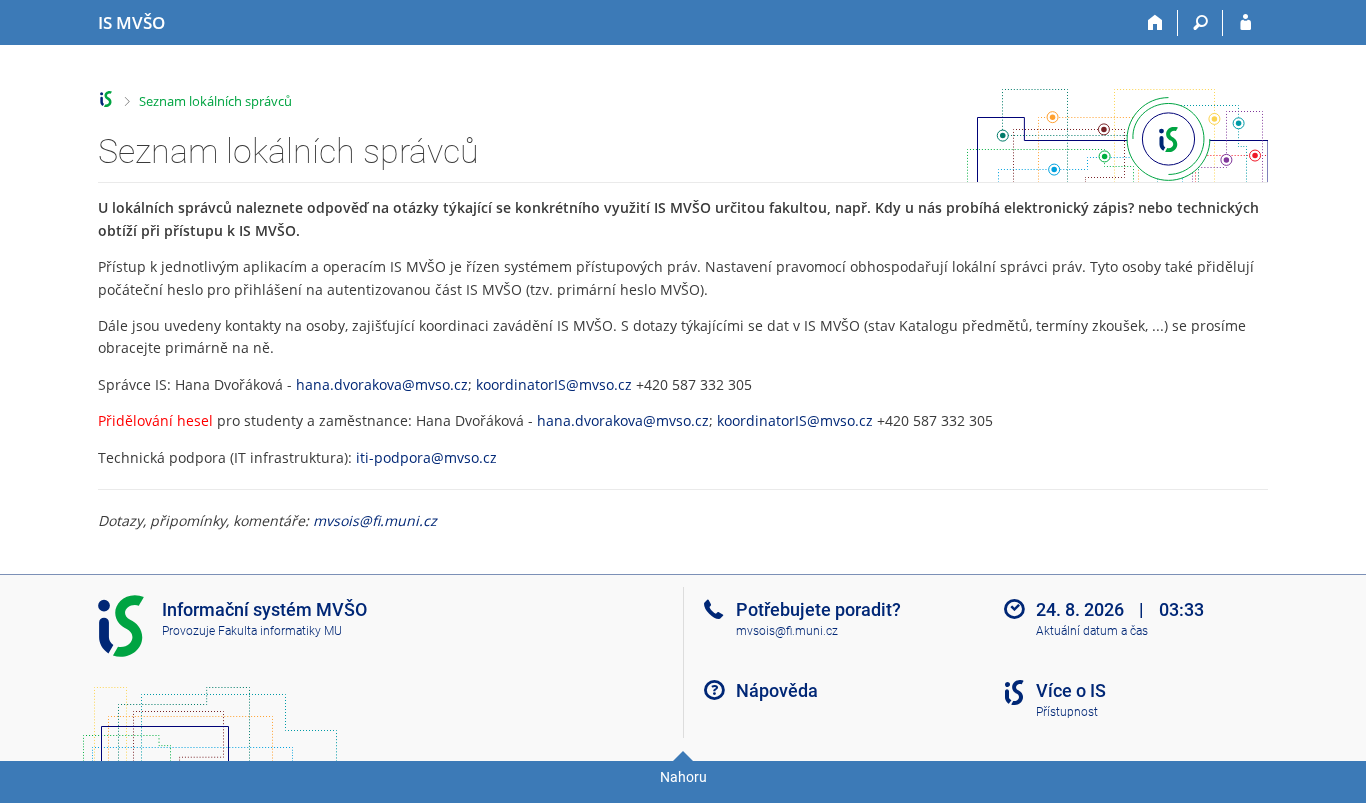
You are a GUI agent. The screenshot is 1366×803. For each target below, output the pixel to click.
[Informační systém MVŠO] (106, 99)
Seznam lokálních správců (215, 101)
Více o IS (1071, 690)
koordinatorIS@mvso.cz (554, 384)
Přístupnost (1067, 712)
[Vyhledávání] (1200, 23)
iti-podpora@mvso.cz (426, 457)
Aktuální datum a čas (1092, 631)
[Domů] (1155, 23)
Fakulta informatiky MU (280, 631)
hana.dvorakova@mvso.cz (382, 384)
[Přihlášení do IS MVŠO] (1245, 23)
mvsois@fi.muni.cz (375, 520)
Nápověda (777, 690)
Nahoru (683, 777)
